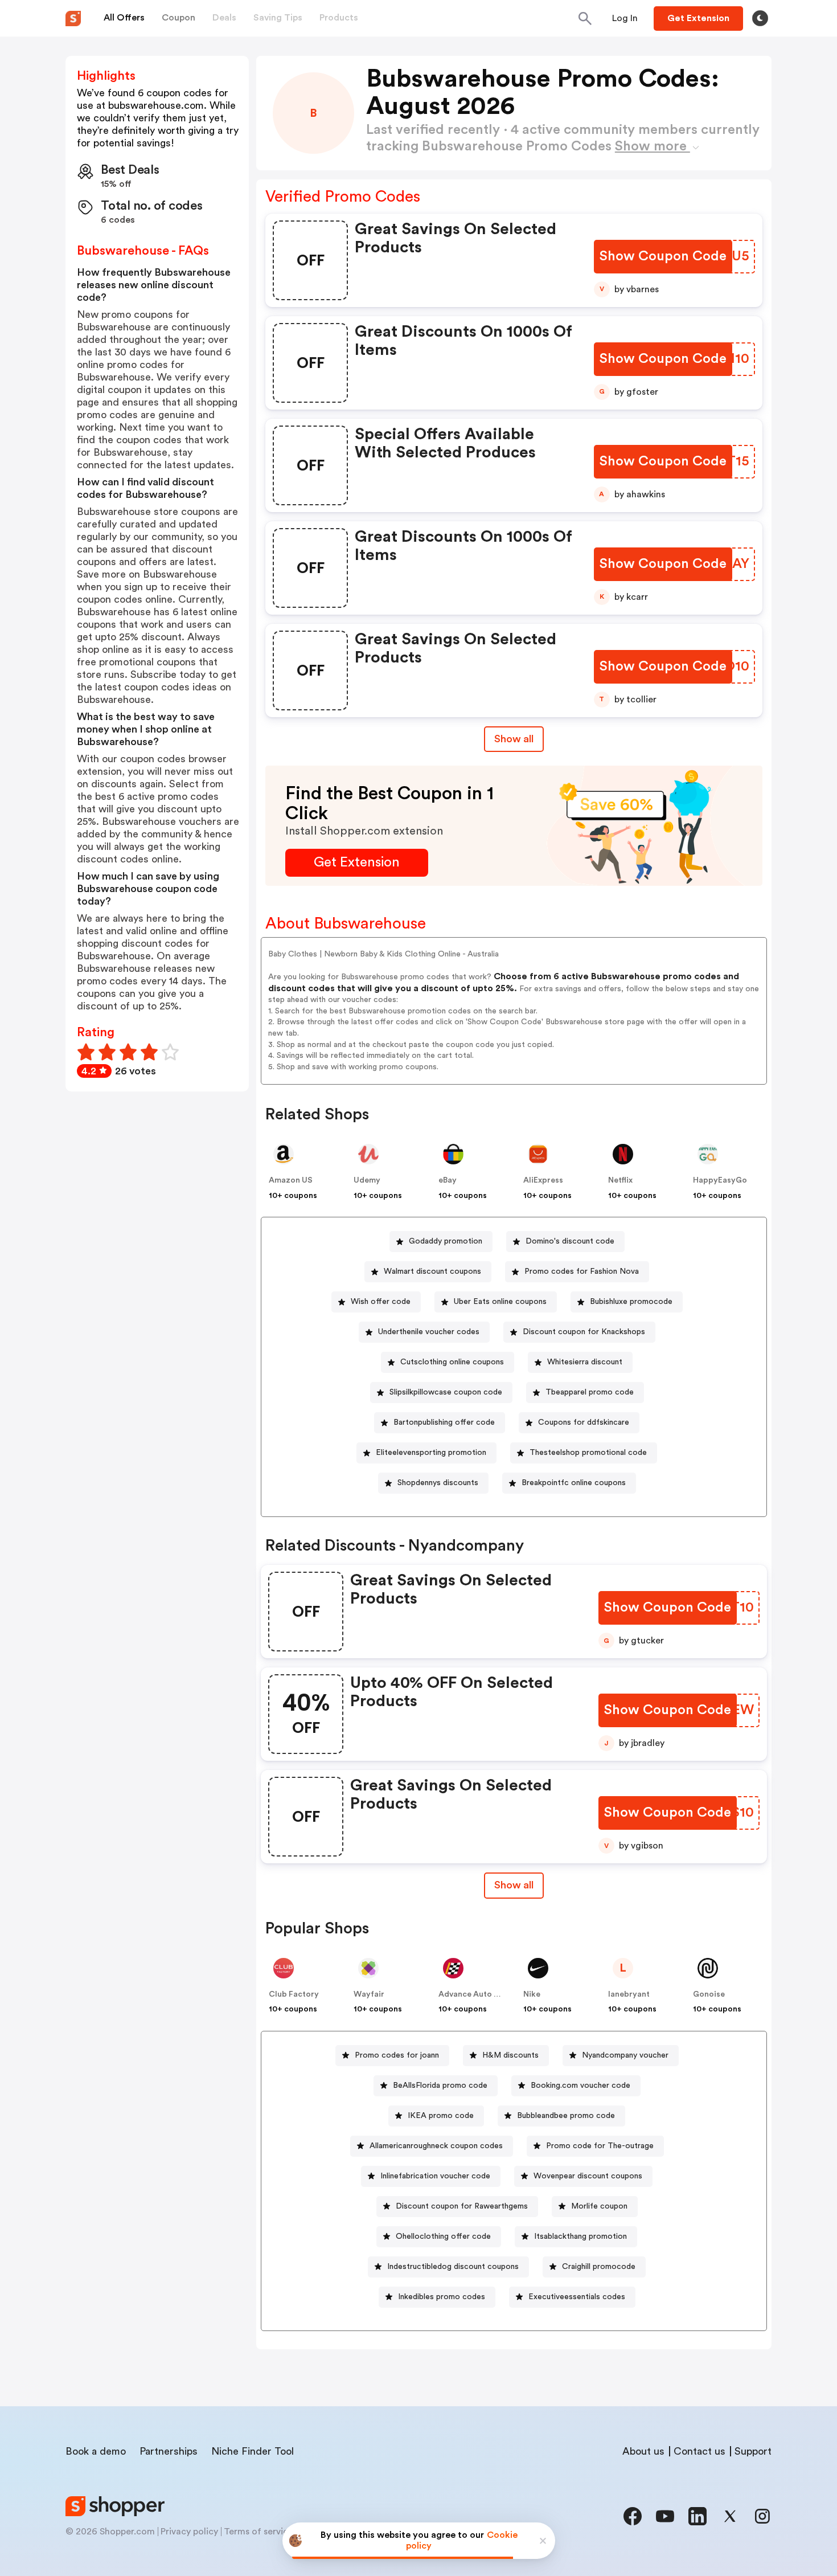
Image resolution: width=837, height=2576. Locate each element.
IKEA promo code (441, 2116)
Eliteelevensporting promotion (431, 1453)
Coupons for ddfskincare (584, 1422)
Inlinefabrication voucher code (435, 2176)
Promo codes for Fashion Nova (582, 1271)
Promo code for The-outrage (600, 2146)
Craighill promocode (599, 2267)
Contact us (699, 2451)
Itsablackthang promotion (580, 2236)
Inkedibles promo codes (442, 2297)
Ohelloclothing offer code (443, 2236)
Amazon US (291, 1180)
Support (753, 2451)
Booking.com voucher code (580, 2086)
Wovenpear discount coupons (588, 2176)
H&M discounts (510, 2055)
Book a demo (96, 2451)
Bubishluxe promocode (631, 1302)
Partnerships (169, 2451)
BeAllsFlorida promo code (440, 2086)
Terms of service (259, 2532)
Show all (514, 739)
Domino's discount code (570, 1241)
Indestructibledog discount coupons (453, 2267)
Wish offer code (381, 1302)
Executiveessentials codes (577, 2297)
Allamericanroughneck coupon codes (436, 2146)
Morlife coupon (599, 2206)
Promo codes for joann (397, 2055)
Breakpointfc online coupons (574, 1483)
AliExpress (543, 1180)
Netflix (620, 1180)
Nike (532, 1994)
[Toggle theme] (760, 18)
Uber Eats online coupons (500, 1302)
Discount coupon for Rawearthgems (462, 2206)
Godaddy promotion (446, 1241)
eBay (448, 1180)
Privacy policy (189, 2532)
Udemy (367, 1180)
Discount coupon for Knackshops (584, 1332)
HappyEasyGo (720, 1180)
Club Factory (294, 1994)
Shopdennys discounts (438, 1483)
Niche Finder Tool (253, 2451)
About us (643, 2451)
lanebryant (629, 1994)
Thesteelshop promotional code (588, 1453)
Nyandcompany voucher (625, 2055)
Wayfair (369, 1994)
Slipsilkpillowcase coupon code (446, 1392)
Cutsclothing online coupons (452, 1362)
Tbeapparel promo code (590, 1392)
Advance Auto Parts (476, 1994)
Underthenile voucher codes (429, 1332)
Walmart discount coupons (432, 1271)
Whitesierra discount (585, 1362)
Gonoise (709, 1994)
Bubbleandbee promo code (566, 2116)
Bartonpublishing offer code (444, 1422)
